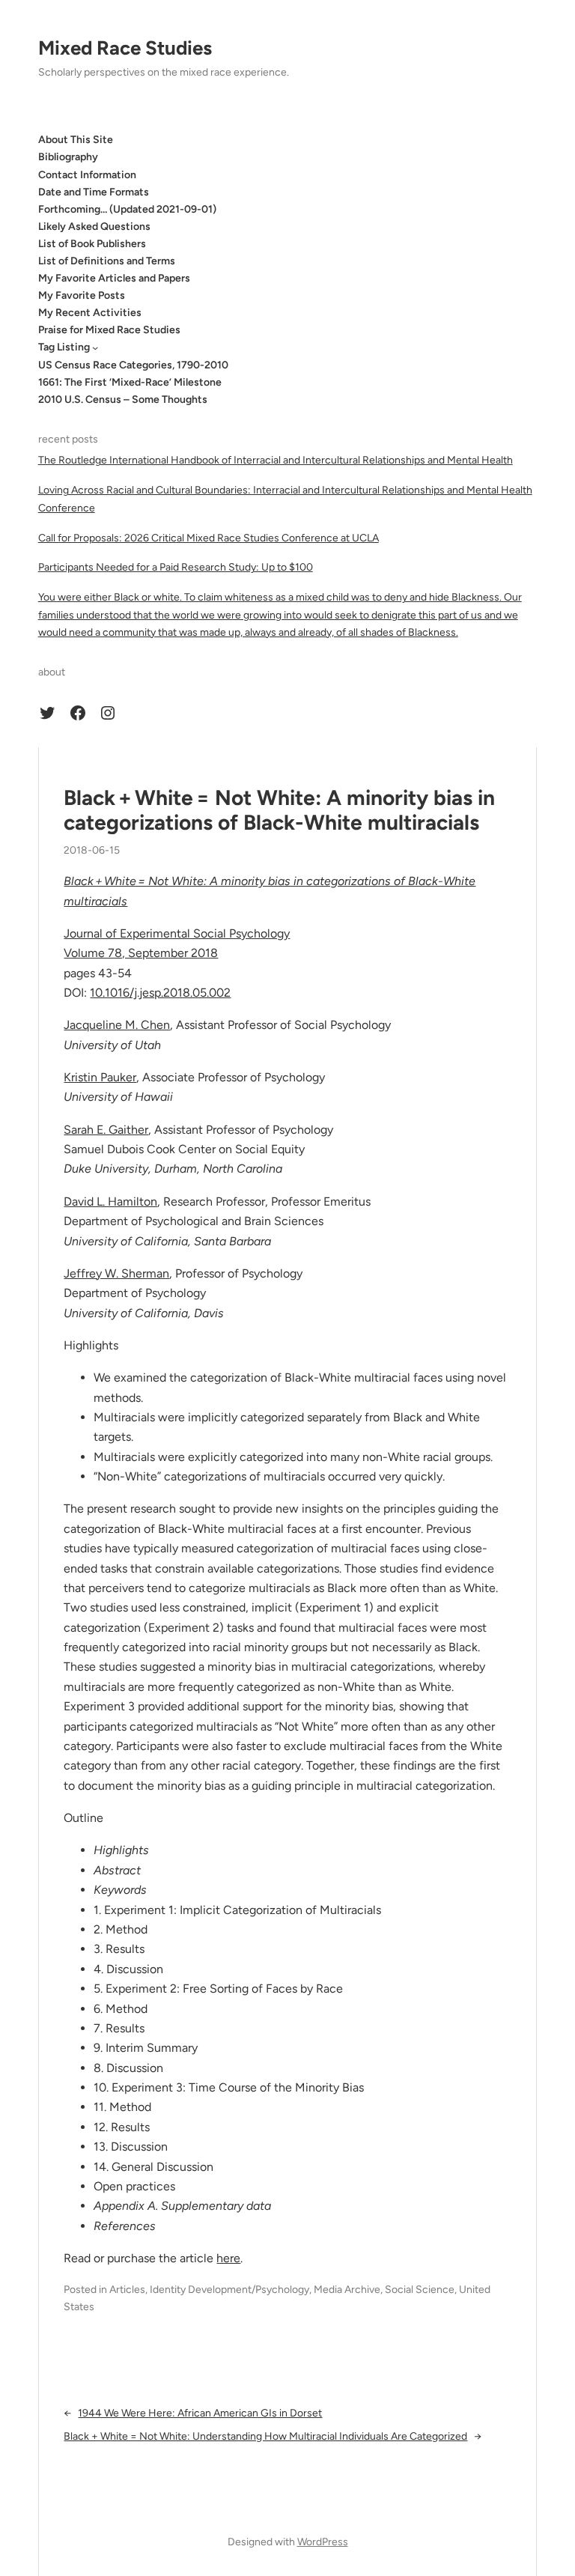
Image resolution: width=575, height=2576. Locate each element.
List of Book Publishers (92, 244)
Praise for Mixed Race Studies (109, 330)
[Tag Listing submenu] (95, 347)
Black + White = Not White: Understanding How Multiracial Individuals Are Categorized (265, 2436)
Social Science (420, 2290)
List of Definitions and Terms (107, 261)
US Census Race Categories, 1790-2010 (133, 365)
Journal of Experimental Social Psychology (177, 933)
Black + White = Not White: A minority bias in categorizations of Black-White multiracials (279, 811)
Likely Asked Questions (94, 227)
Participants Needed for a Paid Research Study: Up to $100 (176, 567)
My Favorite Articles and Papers (114, 278)
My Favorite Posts (82, 295)
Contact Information (87, 175)
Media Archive (347, 2290)
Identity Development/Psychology (229, 2290)
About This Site (76, 140)
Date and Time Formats (94, 192)
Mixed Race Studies (125, 48)
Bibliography (68, 157)
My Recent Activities (90, 313)
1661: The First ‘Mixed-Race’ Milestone (130, 382)
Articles (127, 2290)
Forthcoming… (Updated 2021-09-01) (127, 209)
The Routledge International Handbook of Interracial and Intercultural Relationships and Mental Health (276, 460)
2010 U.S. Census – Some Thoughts (123, 400)
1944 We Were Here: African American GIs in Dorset (200, 2413)
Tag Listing (64, 347)
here (228, 2258)
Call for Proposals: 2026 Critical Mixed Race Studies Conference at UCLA (209, 538)
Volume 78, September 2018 (141, 953)
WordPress (323, 2542)
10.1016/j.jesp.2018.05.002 (160, 993)
